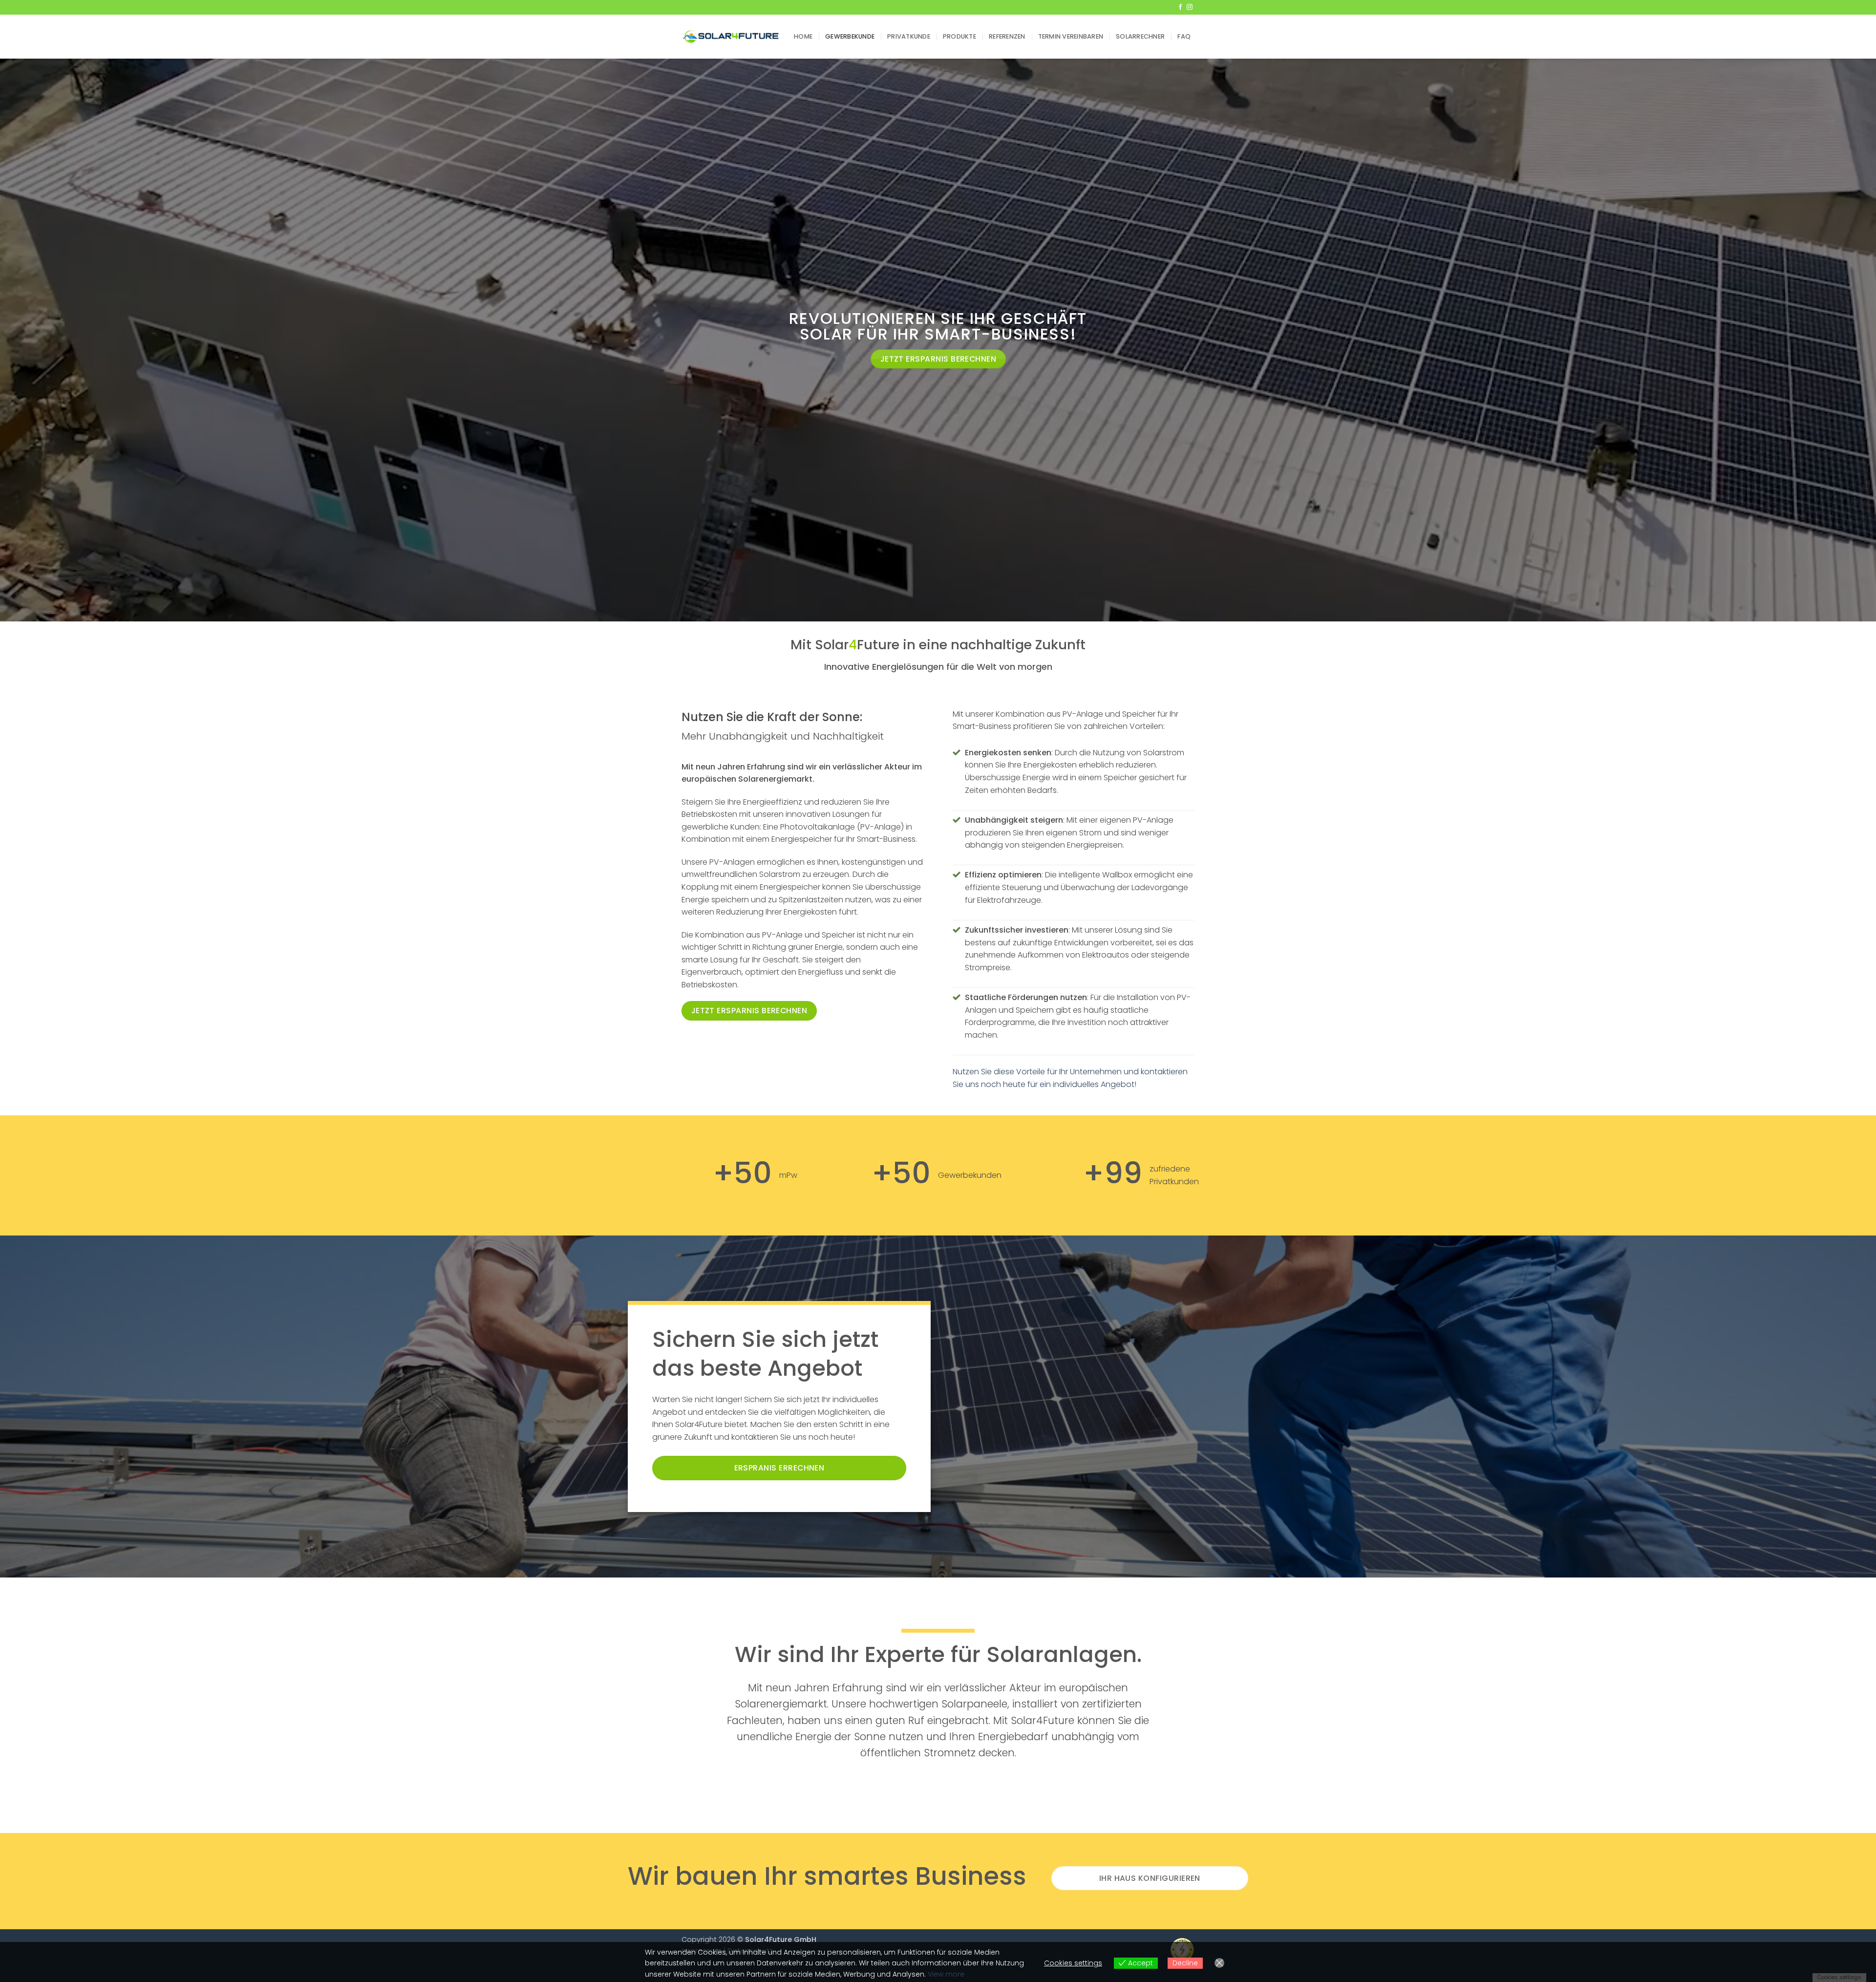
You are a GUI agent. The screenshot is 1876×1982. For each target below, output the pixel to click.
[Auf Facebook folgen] (1180, 7)
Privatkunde (909, 36)
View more (946, 1974)
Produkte (959, 36)
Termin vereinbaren (1071, 36)
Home (803, 36)
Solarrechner (1140, 36)
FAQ (1184, 36)
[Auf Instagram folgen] (1190, 7)
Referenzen (1007, 36)
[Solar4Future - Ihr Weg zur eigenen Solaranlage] (730, 37)
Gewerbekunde (850, 36)
